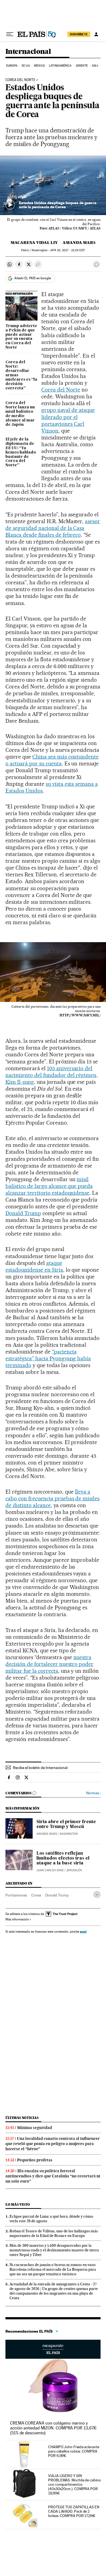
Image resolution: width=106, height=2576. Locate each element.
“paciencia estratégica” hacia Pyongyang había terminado (48, 1358)
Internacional (28, 52)
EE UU (26, 66)
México (39, 66)
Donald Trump (23, 1213)
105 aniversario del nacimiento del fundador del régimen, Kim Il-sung (52, 1075)
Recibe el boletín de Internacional (40, 1768)
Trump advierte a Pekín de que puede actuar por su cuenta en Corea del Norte (21, 337)
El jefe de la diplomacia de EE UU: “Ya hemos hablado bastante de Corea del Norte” (21, 452)
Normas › (93, 1793)
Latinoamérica (60, 66)
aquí (83, 1931)
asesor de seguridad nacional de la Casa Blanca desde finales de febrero (53, 528)
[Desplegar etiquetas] (97, 1894)
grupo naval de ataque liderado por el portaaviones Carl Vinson (68, 420)
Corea (36, 1895)
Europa (12, 66)
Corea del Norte (20, 80)
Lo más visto (18, 2204)
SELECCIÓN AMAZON (53, 2349)
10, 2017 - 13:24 (67, 250)
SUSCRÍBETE (79, 34)
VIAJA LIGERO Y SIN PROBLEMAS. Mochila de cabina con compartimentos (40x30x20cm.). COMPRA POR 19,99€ (74, 2484)
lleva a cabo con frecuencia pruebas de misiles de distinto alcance (52, 1498)
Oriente (82, 66)
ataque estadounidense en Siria (34, 1266)
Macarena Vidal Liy (34, 243)
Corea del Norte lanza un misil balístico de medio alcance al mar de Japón (20, 414)
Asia (95, 66)
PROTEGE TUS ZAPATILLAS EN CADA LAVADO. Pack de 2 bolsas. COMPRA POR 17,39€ (74, 2511)
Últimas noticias (22, 2118)
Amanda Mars (79, 243)
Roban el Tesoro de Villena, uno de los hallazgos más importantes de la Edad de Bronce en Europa (54, 2233)
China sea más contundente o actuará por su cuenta (52, 760)
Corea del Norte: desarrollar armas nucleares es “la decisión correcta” (21, 375)
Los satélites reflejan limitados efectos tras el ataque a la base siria (63, 1858)
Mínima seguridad (35, 2128)
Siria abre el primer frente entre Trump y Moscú (66, 1824)
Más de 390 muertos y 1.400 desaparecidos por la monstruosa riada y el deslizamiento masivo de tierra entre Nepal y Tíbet (54, 2250)
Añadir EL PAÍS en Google (33, 278)
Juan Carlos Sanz (50, 1870)
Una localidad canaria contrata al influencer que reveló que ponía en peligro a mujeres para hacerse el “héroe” (53, 2144)
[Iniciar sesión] (96, 34)
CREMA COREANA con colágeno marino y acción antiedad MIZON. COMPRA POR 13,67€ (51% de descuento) (53, 2428)
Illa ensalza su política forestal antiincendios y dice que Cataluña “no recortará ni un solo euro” (53, 2176)
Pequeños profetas (35, 2160)
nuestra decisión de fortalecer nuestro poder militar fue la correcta (49, 1664)
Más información (17, 1919)
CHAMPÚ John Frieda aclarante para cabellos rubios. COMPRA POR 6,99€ (74, 2451)
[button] (53, 185)
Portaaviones (16, 1895)
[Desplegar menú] (10, 34)
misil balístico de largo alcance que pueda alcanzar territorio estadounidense (49, 1186)
